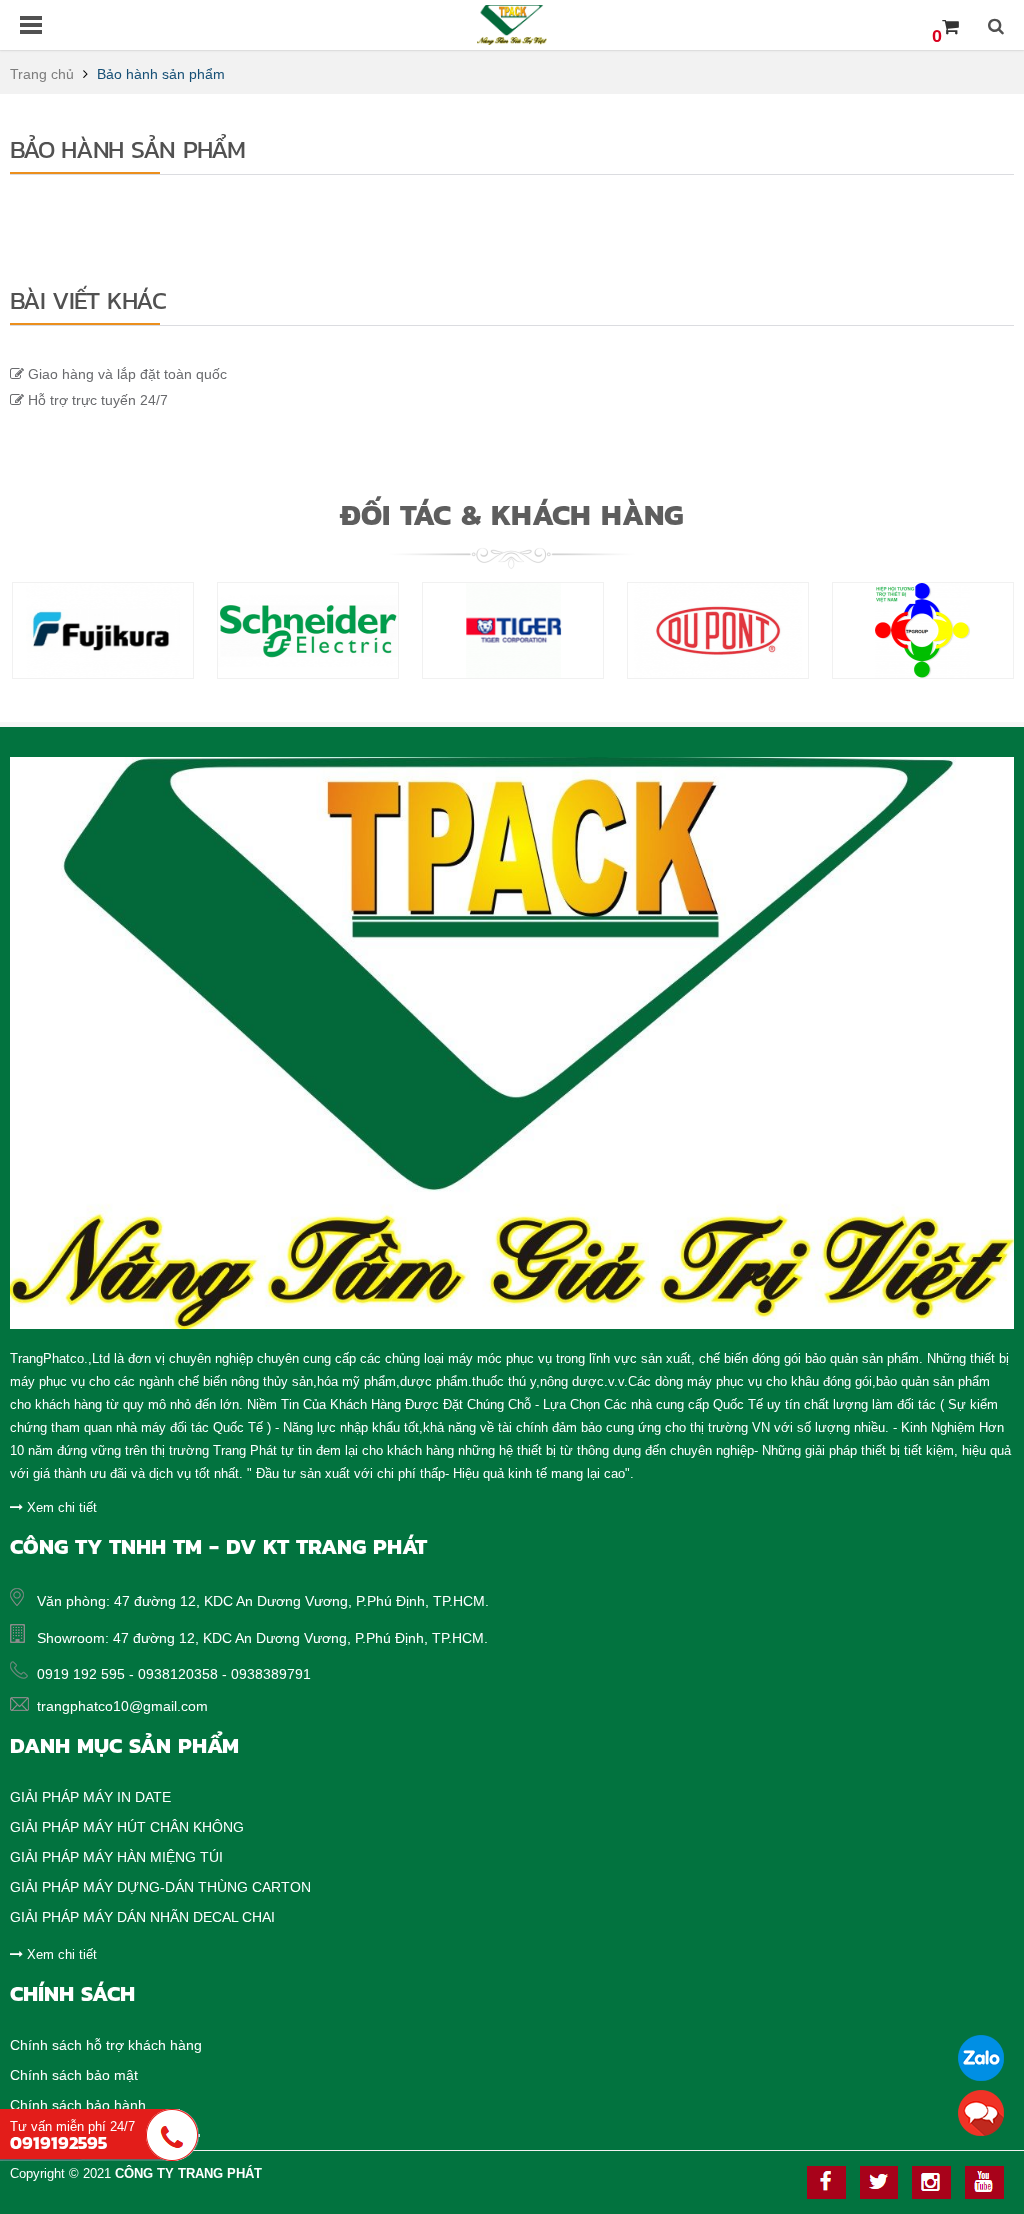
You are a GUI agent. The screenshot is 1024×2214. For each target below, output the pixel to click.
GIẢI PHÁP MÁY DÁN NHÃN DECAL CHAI (142, 1917)
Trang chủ (42, 74)
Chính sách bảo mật (74, 2075)
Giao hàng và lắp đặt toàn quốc (125, 374)
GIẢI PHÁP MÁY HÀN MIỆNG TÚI (116, 1857)
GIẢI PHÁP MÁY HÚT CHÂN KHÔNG (127, 1827)
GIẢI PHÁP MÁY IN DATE (90, 1797)
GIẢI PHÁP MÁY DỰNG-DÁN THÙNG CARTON (160, 1887)
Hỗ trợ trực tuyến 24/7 (96, 400)
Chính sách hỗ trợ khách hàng (106, 2045)
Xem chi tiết (60, 1507)
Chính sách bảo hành (78, 2105)
